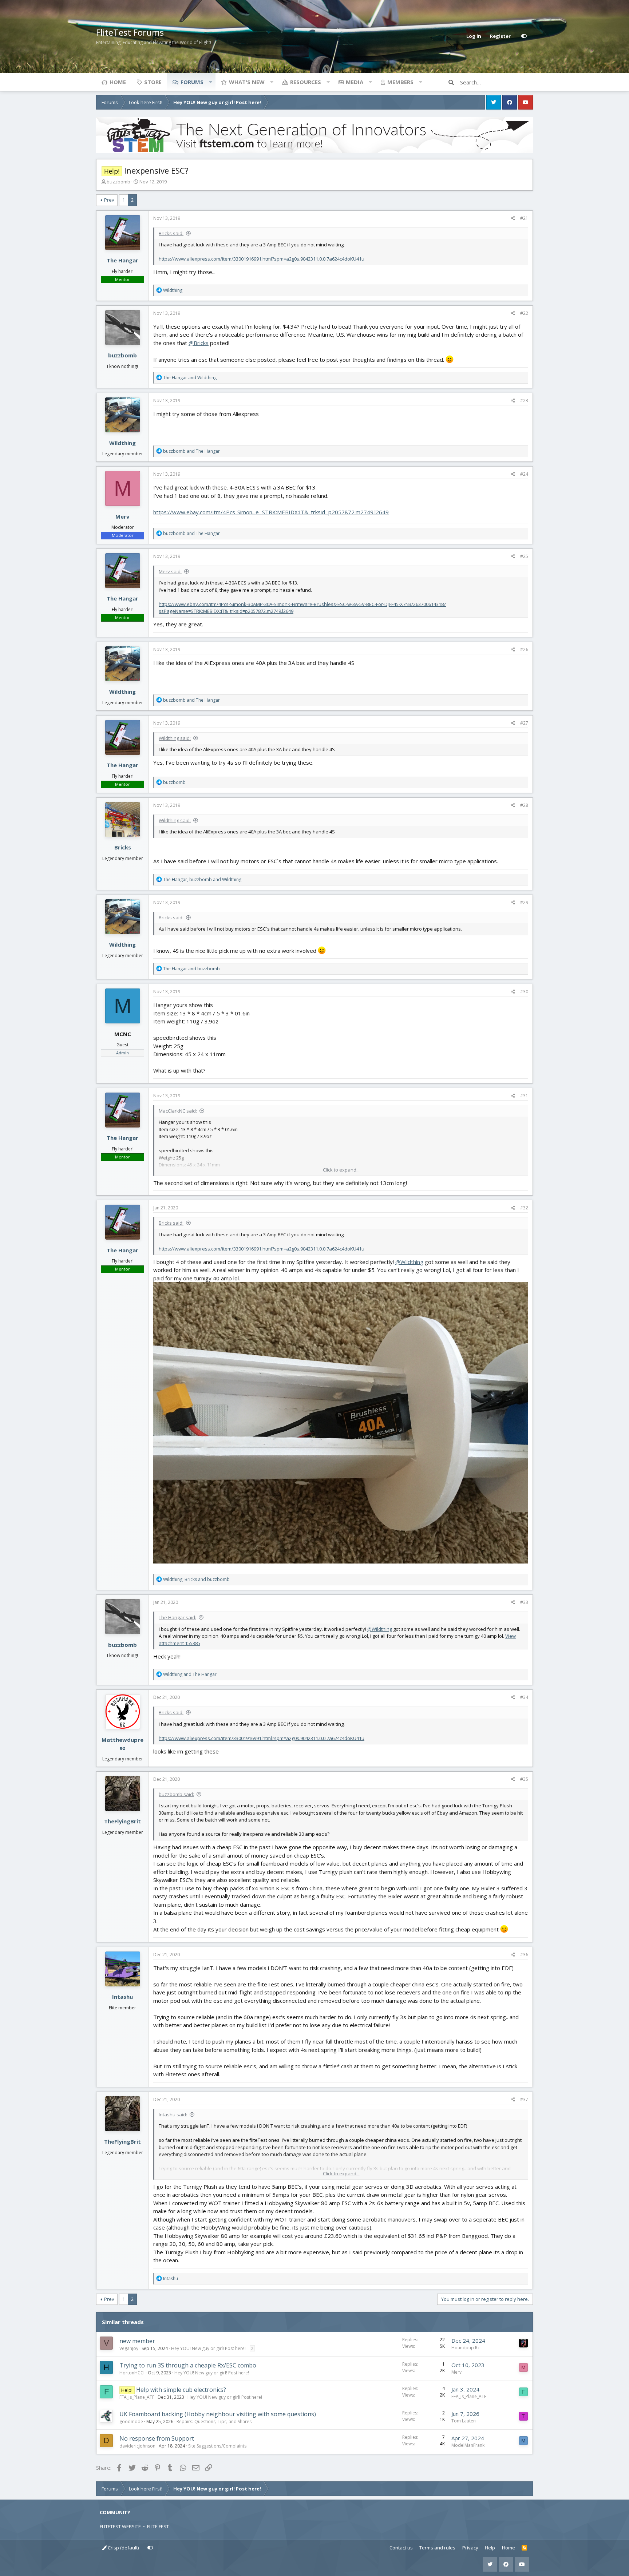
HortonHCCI (132, 2373)
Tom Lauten (464, 2421)
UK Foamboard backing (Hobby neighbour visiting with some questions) (218, 2414)
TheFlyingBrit (122, 1821)
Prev (109, 200)
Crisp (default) (123, 2548)
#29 (524, 902)
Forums (192, 82)
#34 (524, 1697)
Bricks (123, 847)
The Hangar (122, 260)
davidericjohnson (137, 2446)
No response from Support (157, 2438)
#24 (524, 474)
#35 (524, 1779)
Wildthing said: (175, 738)
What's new (247, 82)
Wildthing (122, 443)
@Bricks (199, 343)
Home (118, 82)
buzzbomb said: (176, 1794)
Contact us (401, 2548)
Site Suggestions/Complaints (217, 2446)
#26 (524, 649)
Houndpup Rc (466, 2348)
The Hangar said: (177, 1617)
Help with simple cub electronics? (181, 2390)
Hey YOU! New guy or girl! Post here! (208, 2348)
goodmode (131, 2422)
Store (153, 82)
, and (202, 879)
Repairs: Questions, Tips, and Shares (214, 2422)
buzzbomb (118, 182)
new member (137, 2341)
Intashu (122, 1997)
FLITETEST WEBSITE (120, 2527)
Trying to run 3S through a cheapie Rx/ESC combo (188, 2365)
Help (490, 2548)
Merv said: (170, 571)
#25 (524, 556)
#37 (524, 2099)
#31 (524, 1096)
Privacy (470, 2548)
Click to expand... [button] (341, 1170)
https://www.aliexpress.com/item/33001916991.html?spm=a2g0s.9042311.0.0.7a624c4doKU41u (262, 259)
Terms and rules (437, 2548)
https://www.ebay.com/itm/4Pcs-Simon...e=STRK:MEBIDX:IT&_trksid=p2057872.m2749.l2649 (271, 512)
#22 (524, 313)
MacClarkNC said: (178, 1111)
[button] (210, 82)
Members (400, 82)
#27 (524, 723)
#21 (524, 218)
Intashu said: (173, 2115)
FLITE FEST (158, 2527)
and (190, 378)
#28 (524, 805)
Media (355, 82)
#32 (524, 1208)
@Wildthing (409, 1262)
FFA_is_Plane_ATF (137, 2397)
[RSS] (524, 2548)
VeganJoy (129, 2348)
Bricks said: (171, 233)
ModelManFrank (468, 2445)
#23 (524, 401)
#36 (524, 1955)
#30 (524, 992)
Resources (306, 82)
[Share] (513, 218)
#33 (524, 1602)
